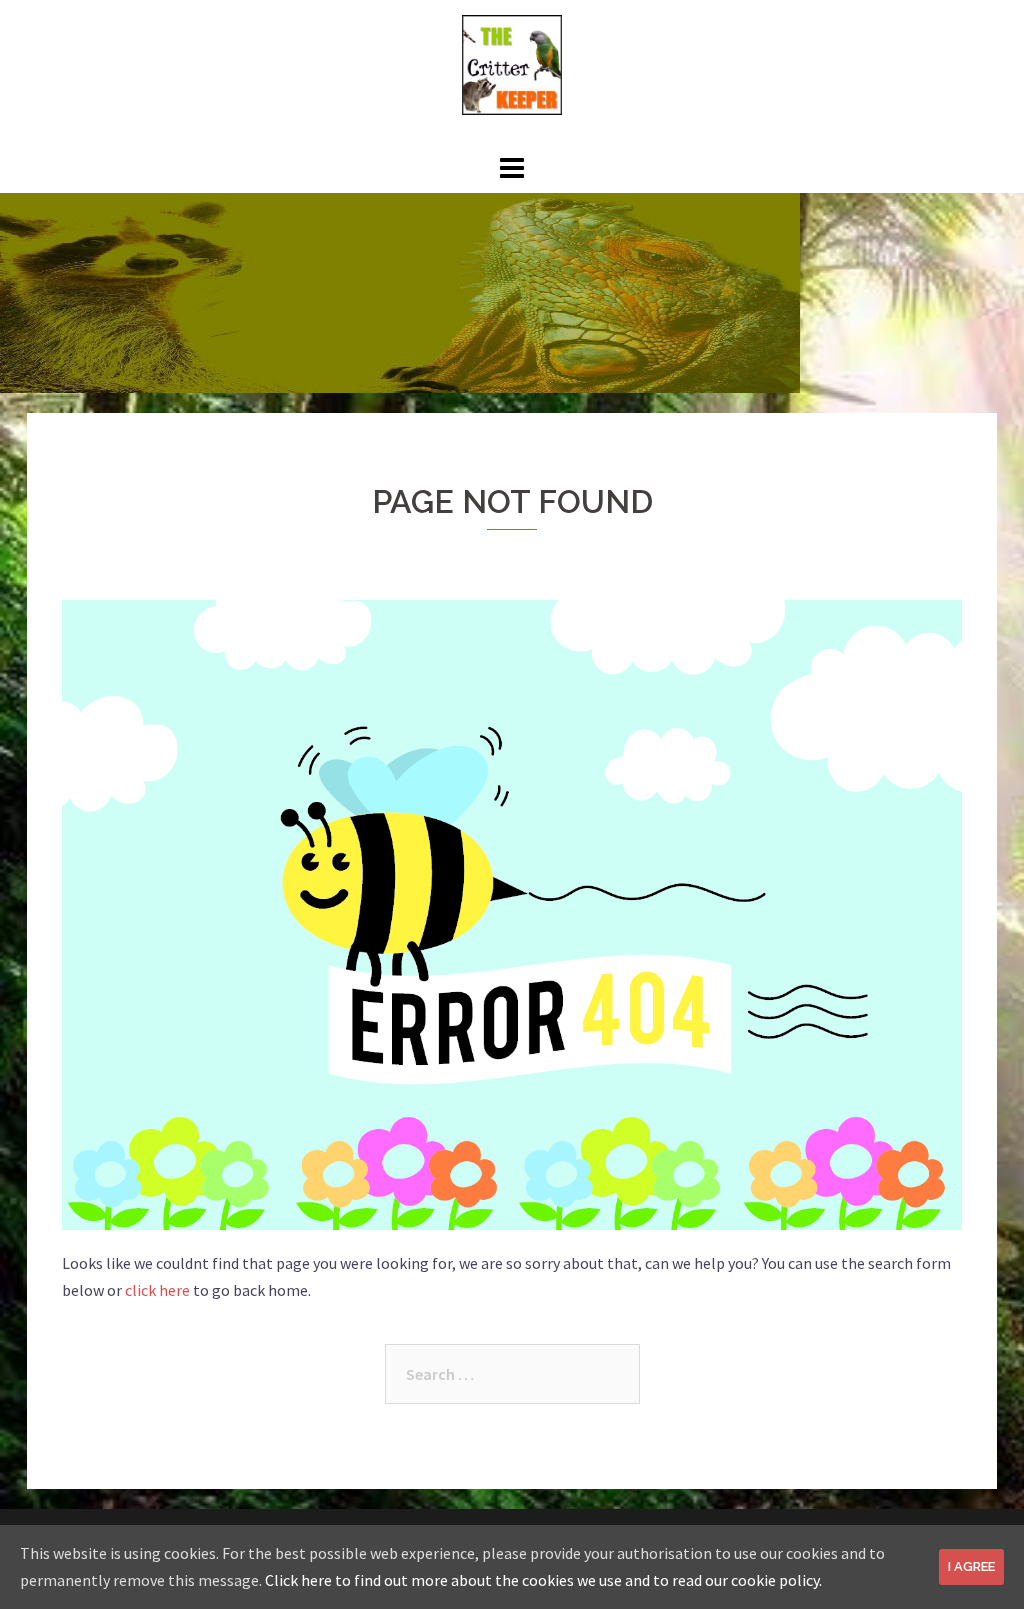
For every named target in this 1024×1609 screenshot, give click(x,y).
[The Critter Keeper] (512, 63)
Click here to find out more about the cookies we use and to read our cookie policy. (543, 1580)
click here (157, 1290)
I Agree (971, 1566)
